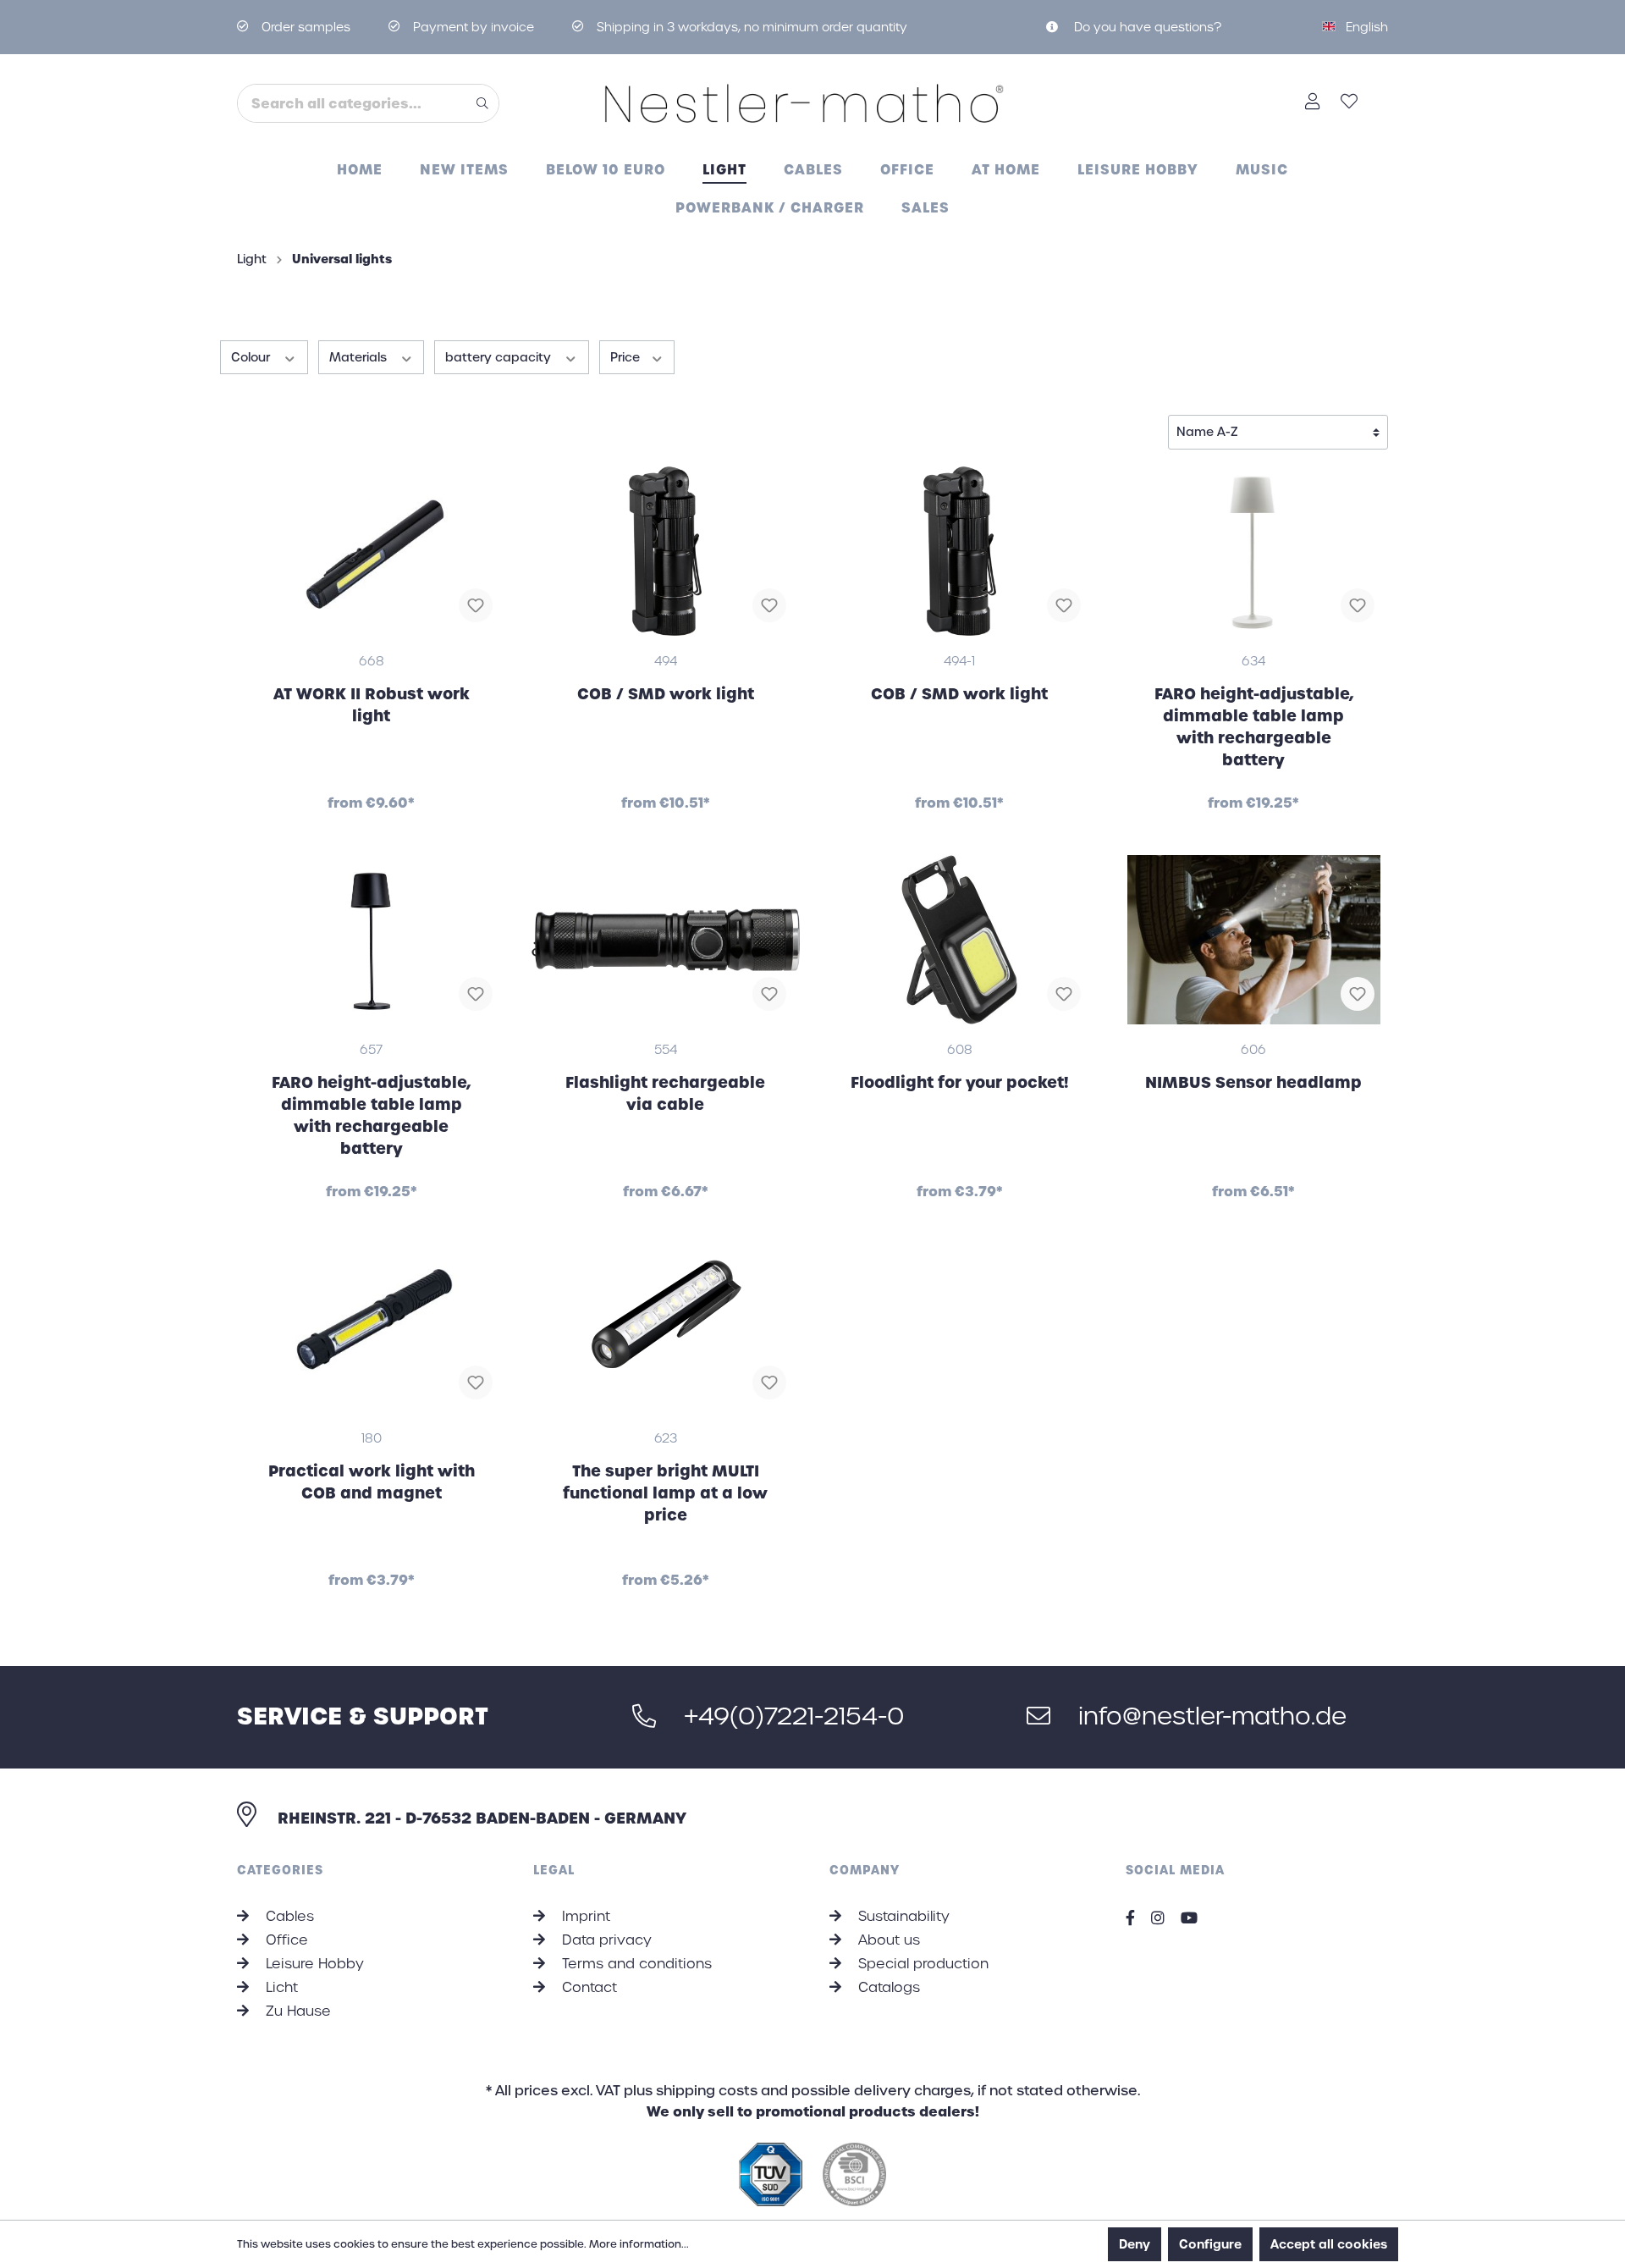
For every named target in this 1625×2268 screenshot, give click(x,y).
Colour (252, 357)
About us (887, 1940)
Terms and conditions (635, 1964)
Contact (587, 1987)
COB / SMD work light (666, 694)
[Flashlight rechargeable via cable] (666, 940)
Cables (288, 1916)
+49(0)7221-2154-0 (791, 1716)
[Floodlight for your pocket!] (960, 940)
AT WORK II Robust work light (372, 705)
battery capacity (500, 357)
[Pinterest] (1195, 1918)
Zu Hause (296, 2011)
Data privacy (605, 1940)
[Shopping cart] (1378, 97)
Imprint (584, 1916)
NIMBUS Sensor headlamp (1253, 1082)
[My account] (1313, 103)
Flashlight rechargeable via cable (665, 1093)
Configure (1210, 2244)
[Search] (482, 103)
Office (285, 1940)
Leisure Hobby (313, 1964)
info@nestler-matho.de (1209, 1716)
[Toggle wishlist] (476, 605)
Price (627, 357)
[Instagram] (1164, 1918)
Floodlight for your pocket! (959, 1082)
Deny (1135, 2244)
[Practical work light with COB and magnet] (372, 1328)
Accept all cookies (1329, 2244)
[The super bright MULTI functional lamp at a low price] (666, 1328)
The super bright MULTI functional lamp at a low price (665, 1493)
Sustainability (902, 1916)
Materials (360, 357)
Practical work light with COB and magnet (372, 1482)
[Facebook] (1137, 1918)
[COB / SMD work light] (666, 551)
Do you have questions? (1146, 27)
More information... (639, 2244)
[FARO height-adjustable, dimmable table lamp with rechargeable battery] (1254, 551)
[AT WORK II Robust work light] (372, 551)
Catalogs (887, 1987)
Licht (280, 1987)
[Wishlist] (1349, 103)
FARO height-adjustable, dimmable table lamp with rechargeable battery (1254, 727)
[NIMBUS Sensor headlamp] (1254, 940)
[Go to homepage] (812, 103)
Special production (921, 1964)
